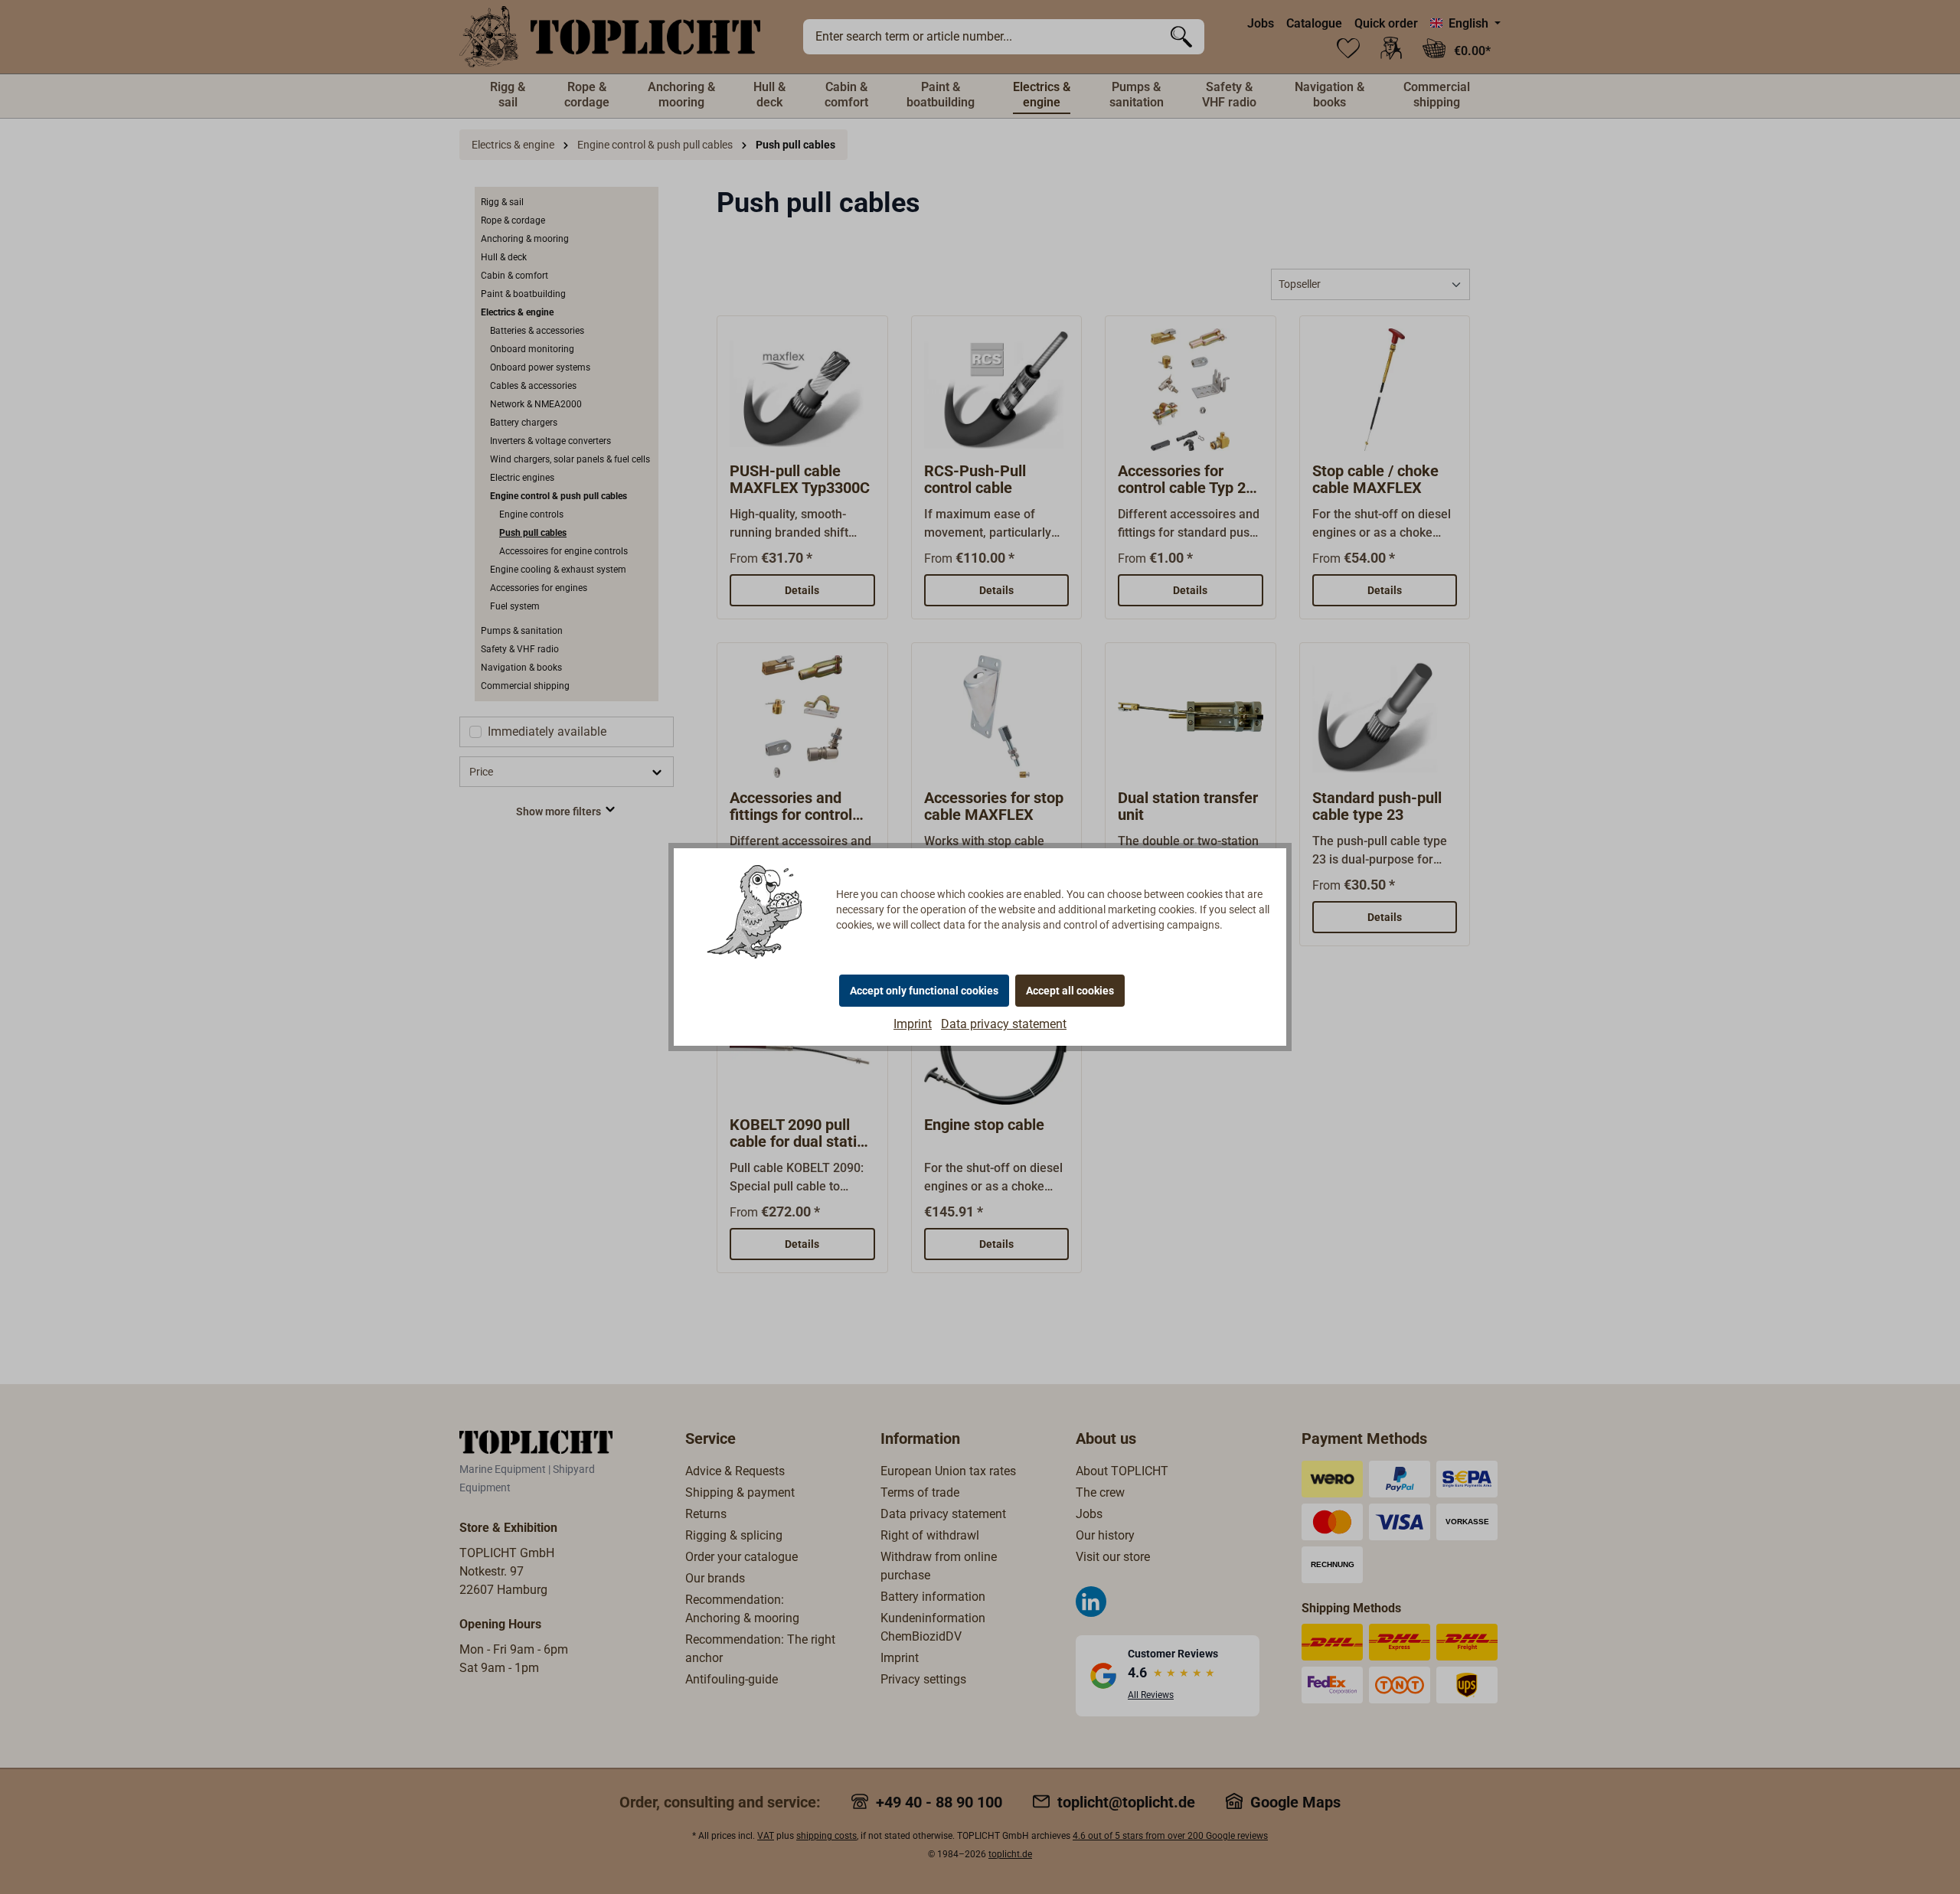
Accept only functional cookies (924, 991)
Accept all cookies (1070, 991)
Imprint (913, 1024)
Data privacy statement (1004, 1024)
